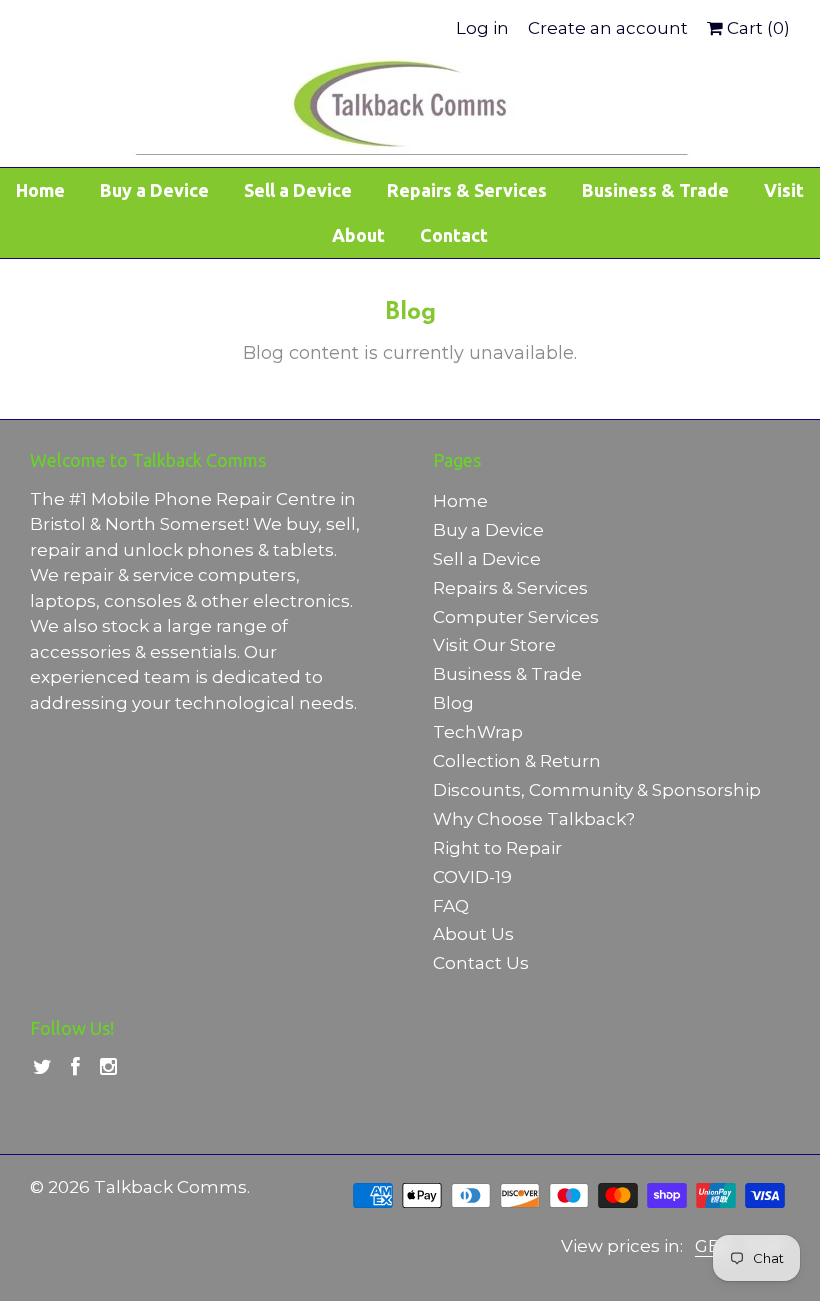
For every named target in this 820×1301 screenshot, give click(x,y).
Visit (784, 190)
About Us (473, 934)
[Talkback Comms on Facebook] (75, 1067)
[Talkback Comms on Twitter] (42, 1067)
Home (40, 190)
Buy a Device (154, 190)
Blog (453, 703)
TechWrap (478, 732)
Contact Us (481, 963)
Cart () (756, 28)
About (358, 235)
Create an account (608, 28)
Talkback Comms (170, 1187)
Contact (454, 235)
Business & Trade (655, 190)
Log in (482, 28)
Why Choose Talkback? (534, 819)
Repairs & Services (467, 190)
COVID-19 (472, 877)
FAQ (451, 906)
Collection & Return (517, 761)
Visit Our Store (494, 645)
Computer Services (516, 617)
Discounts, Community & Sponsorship (597, 790)
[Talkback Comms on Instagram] (108, 1067)
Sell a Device (298, 190)
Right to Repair (497, 848)
